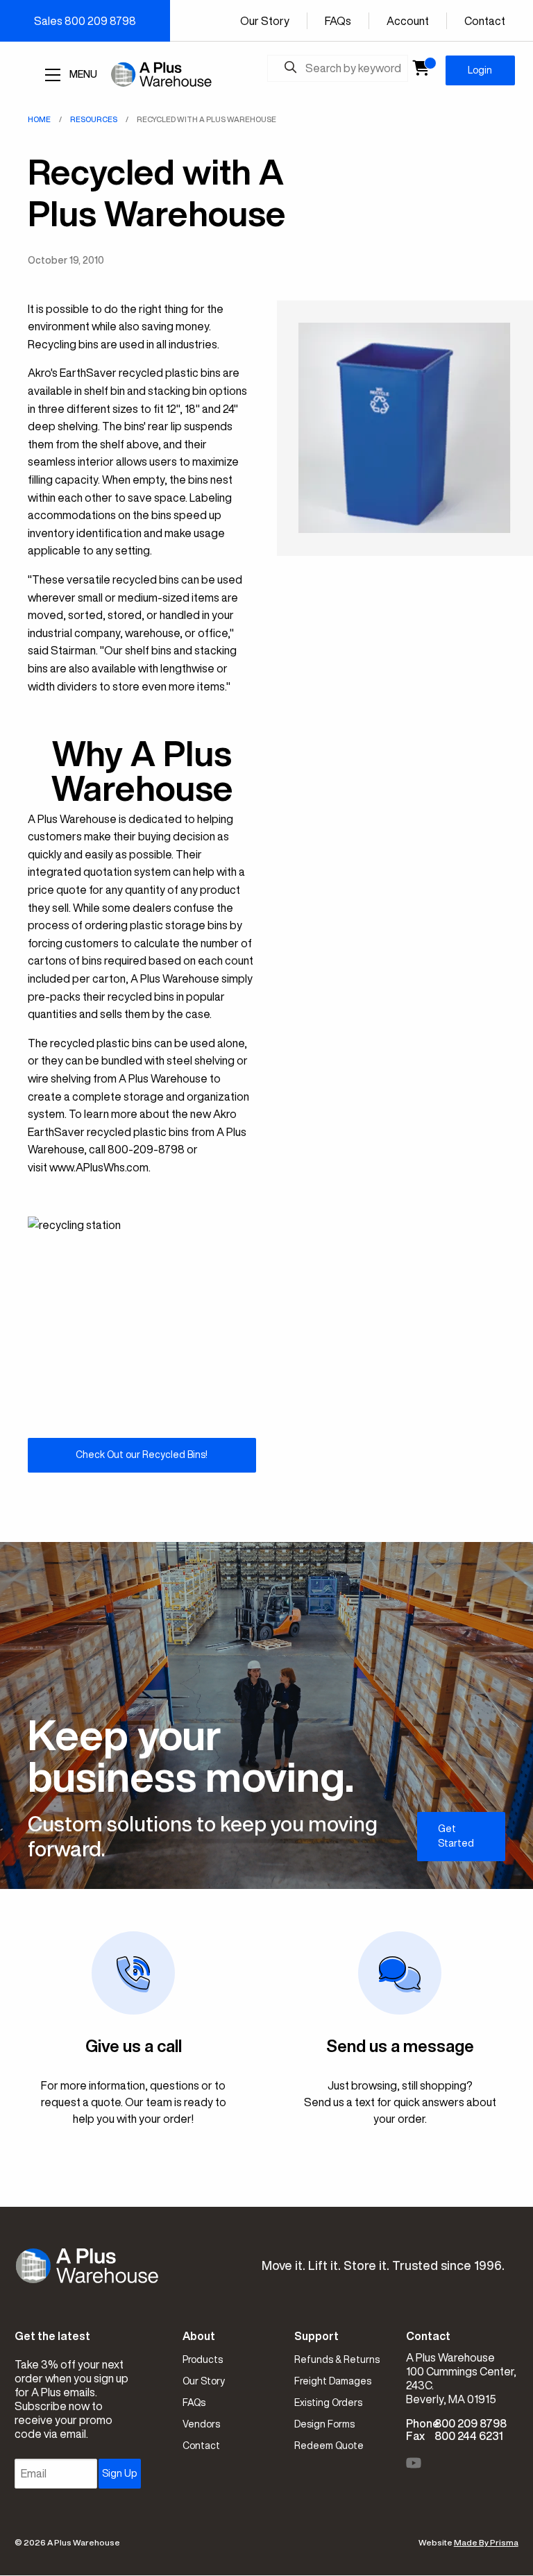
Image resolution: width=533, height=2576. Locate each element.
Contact (485, 21)
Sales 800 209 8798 (85, 21)
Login (480, 70)
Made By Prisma (486, 2542)
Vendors (201, 2424)
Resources (94, 119)
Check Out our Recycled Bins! (142, 1455)
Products (203, 2359)
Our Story (265, 21)
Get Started (456, 1836)
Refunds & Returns (337, 2359)
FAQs (338, 21)
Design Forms (324, 2424)
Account (408, 21)
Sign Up (119, 2473)
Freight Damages (333, 2381)
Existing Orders (328, 2403)
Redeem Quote (329, 2446)
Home (39, 119)
